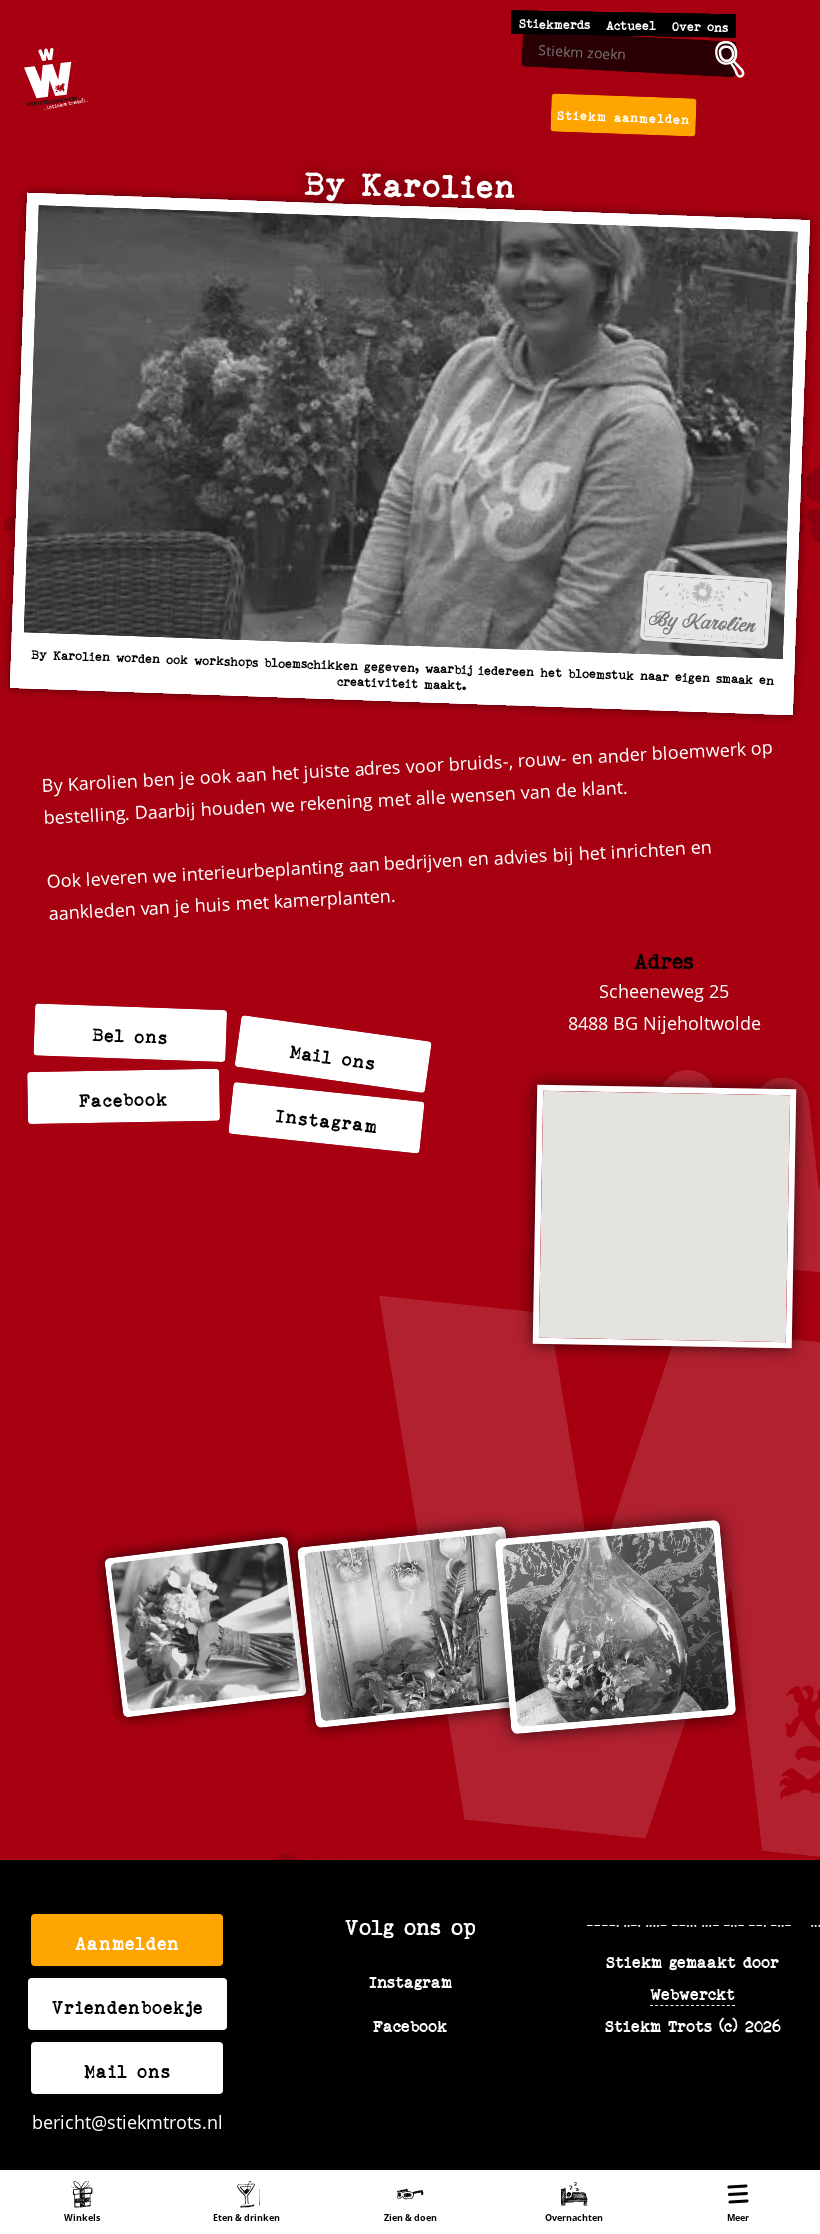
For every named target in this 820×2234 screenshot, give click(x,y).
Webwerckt (692, 1992)
